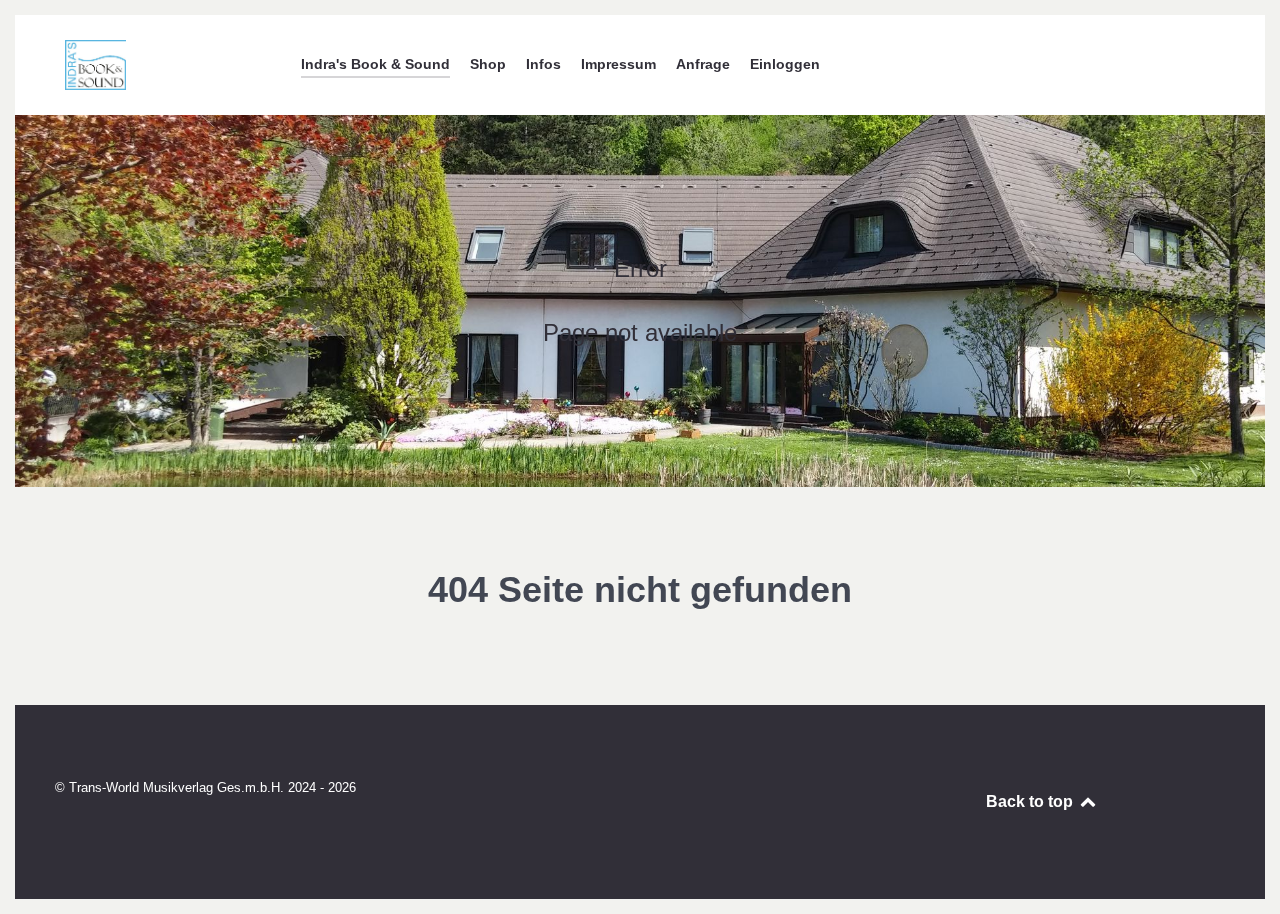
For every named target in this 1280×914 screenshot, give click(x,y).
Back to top (1031, 801)
